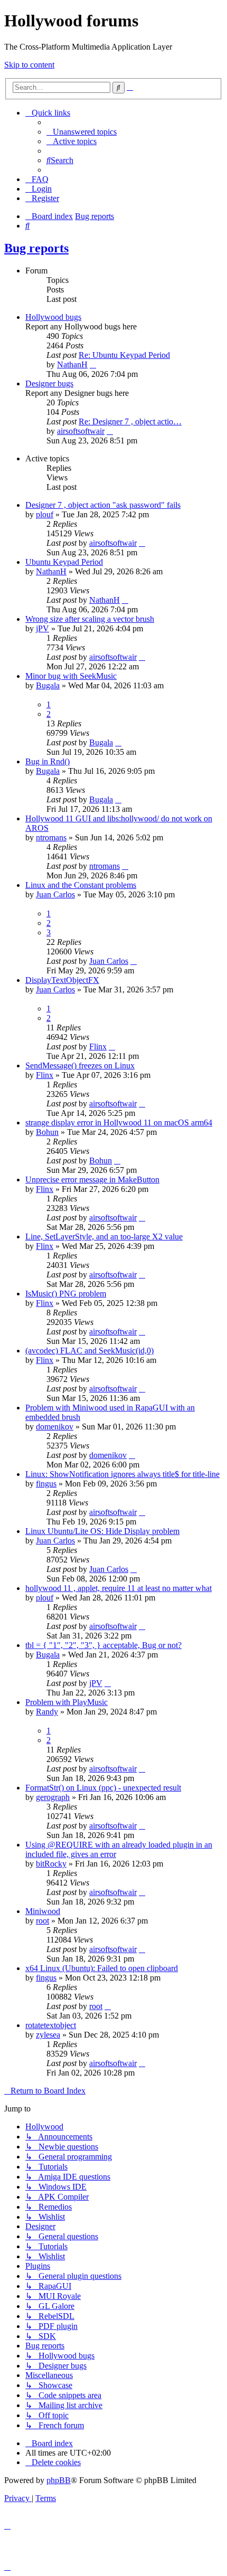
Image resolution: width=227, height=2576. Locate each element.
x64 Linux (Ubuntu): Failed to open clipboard (102, 1968)
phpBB (59, 2480)
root (42, 1921)
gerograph (53, 1797)
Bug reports (36, 248)
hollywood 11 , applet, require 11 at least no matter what (119, 1588)
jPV (42, 628)
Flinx (98, 1046)
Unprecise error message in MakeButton (92, 1180)
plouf (45, 514)
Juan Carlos (55, 894)
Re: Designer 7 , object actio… (130, 422)
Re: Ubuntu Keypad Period (124, 355)
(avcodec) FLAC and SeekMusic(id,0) (89, 1351)
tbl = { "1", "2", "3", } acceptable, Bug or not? (103, 1645)
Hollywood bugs (53, 317)
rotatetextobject (51, 2025)
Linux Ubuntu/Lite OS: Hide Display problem (102, 1531)
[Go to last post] (142, 543)
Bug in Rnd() (48, 761)
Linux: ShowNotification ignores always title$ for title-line (122, 1474)
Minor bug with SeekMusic (71, 676)
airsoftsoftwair (81, 431)
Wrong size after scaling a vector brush (90, 619)
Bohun (47, 1132)
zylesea (48, 2035)
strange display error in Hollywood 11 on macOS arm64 (119, 1123)
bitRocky (51, 1864)
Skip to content (29, 65)
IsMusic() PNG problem (66, 1294)
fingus (46, 1484)
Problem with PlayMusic (67, 1702)
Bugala (48, 685)
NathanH (72, 364)
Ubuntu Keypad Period (64, 562)
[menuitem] (82, 132)
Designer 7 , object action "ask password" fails (103, 505)
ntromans (51, 837)
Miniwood (43, 1911)
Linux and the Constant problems (81, 885)
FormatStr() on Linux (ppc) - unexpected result (103, 1788)
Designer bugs (49, 383)
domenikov (55, 1427)
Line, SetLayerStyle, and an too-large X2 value (104, 1237)
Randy (47, 1712)
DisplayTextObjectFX (62, 980)
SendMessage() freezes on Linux (80, 1066)
